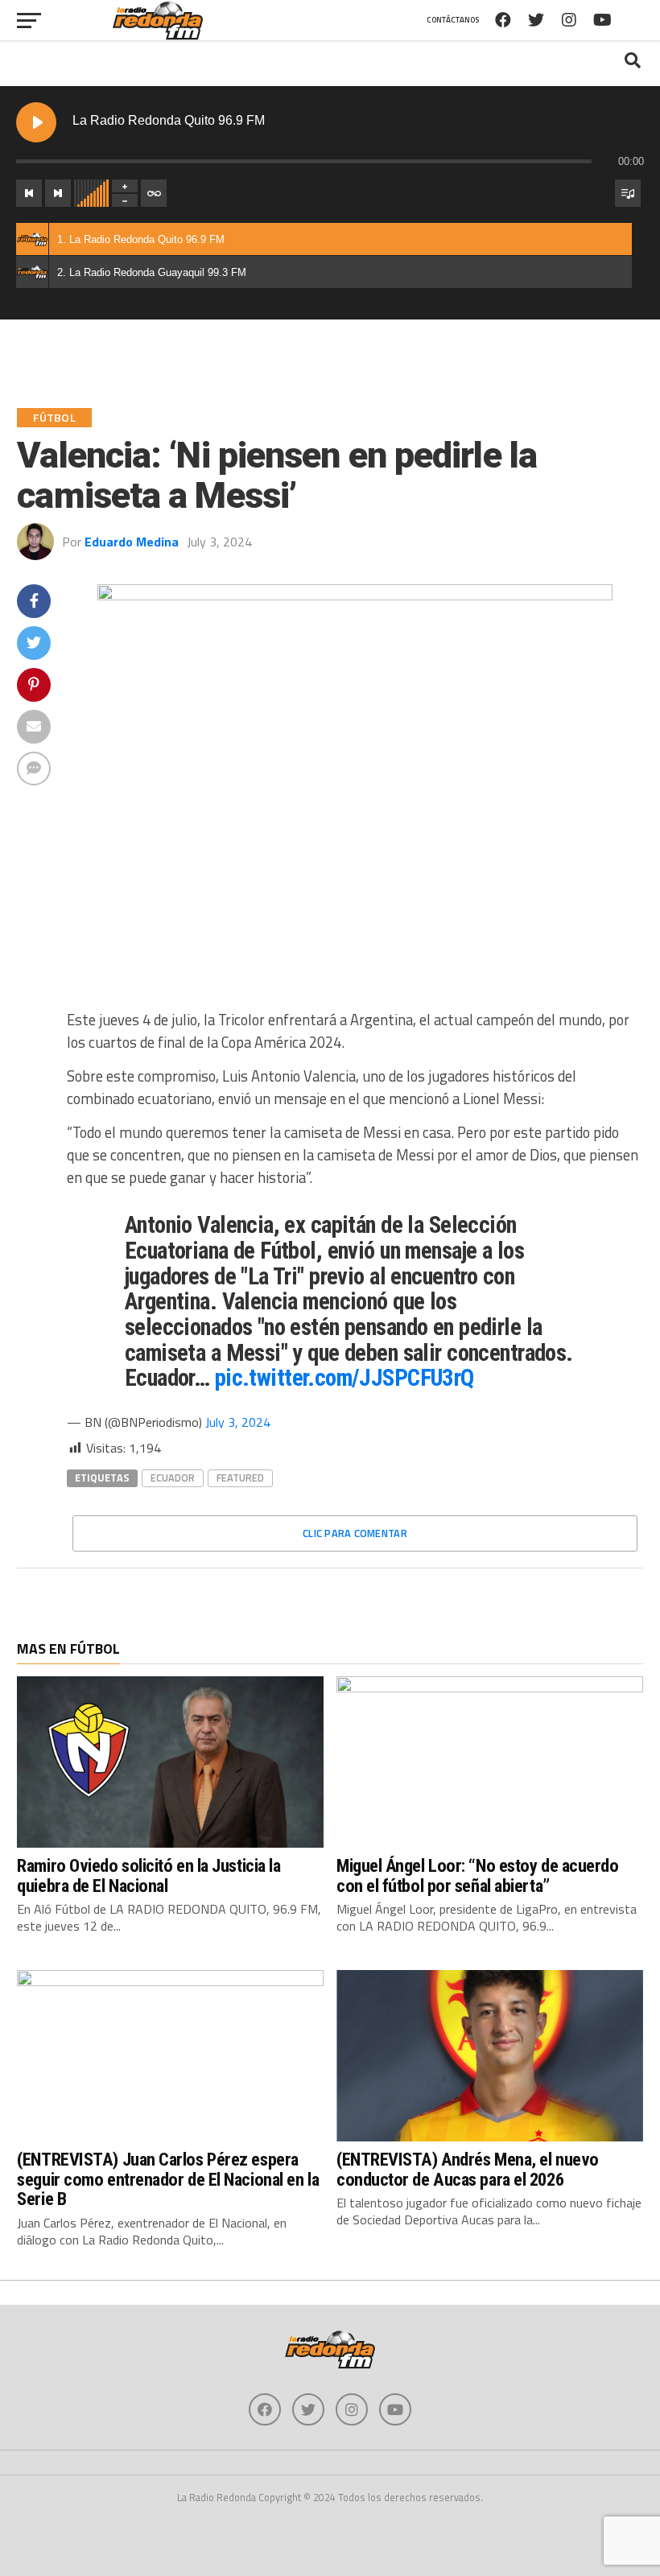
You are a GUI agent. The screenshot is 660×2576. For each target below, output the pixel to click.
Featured (240, 1478)
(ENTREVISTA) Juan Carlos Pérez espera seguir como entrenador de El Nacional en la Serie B (168, 2179)
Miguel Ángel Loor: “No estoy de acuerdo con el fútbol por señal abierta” (478, 1875)
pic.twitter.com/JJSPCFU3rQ (344, 1378)
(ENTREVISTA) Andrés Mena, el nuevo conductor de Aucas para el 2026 (468, 2169)
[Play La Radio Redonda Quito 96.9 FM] (36, 122)
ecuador (173, 1478)
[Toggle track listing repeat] (154, 193)
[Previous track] (29, 193)
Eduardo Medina (132, 542)
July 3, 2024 (238, 1422)
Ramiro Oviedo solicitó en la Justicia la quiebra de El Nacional (148, 1875)
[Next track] (58, 193)
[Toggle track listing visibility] (628, 193)
